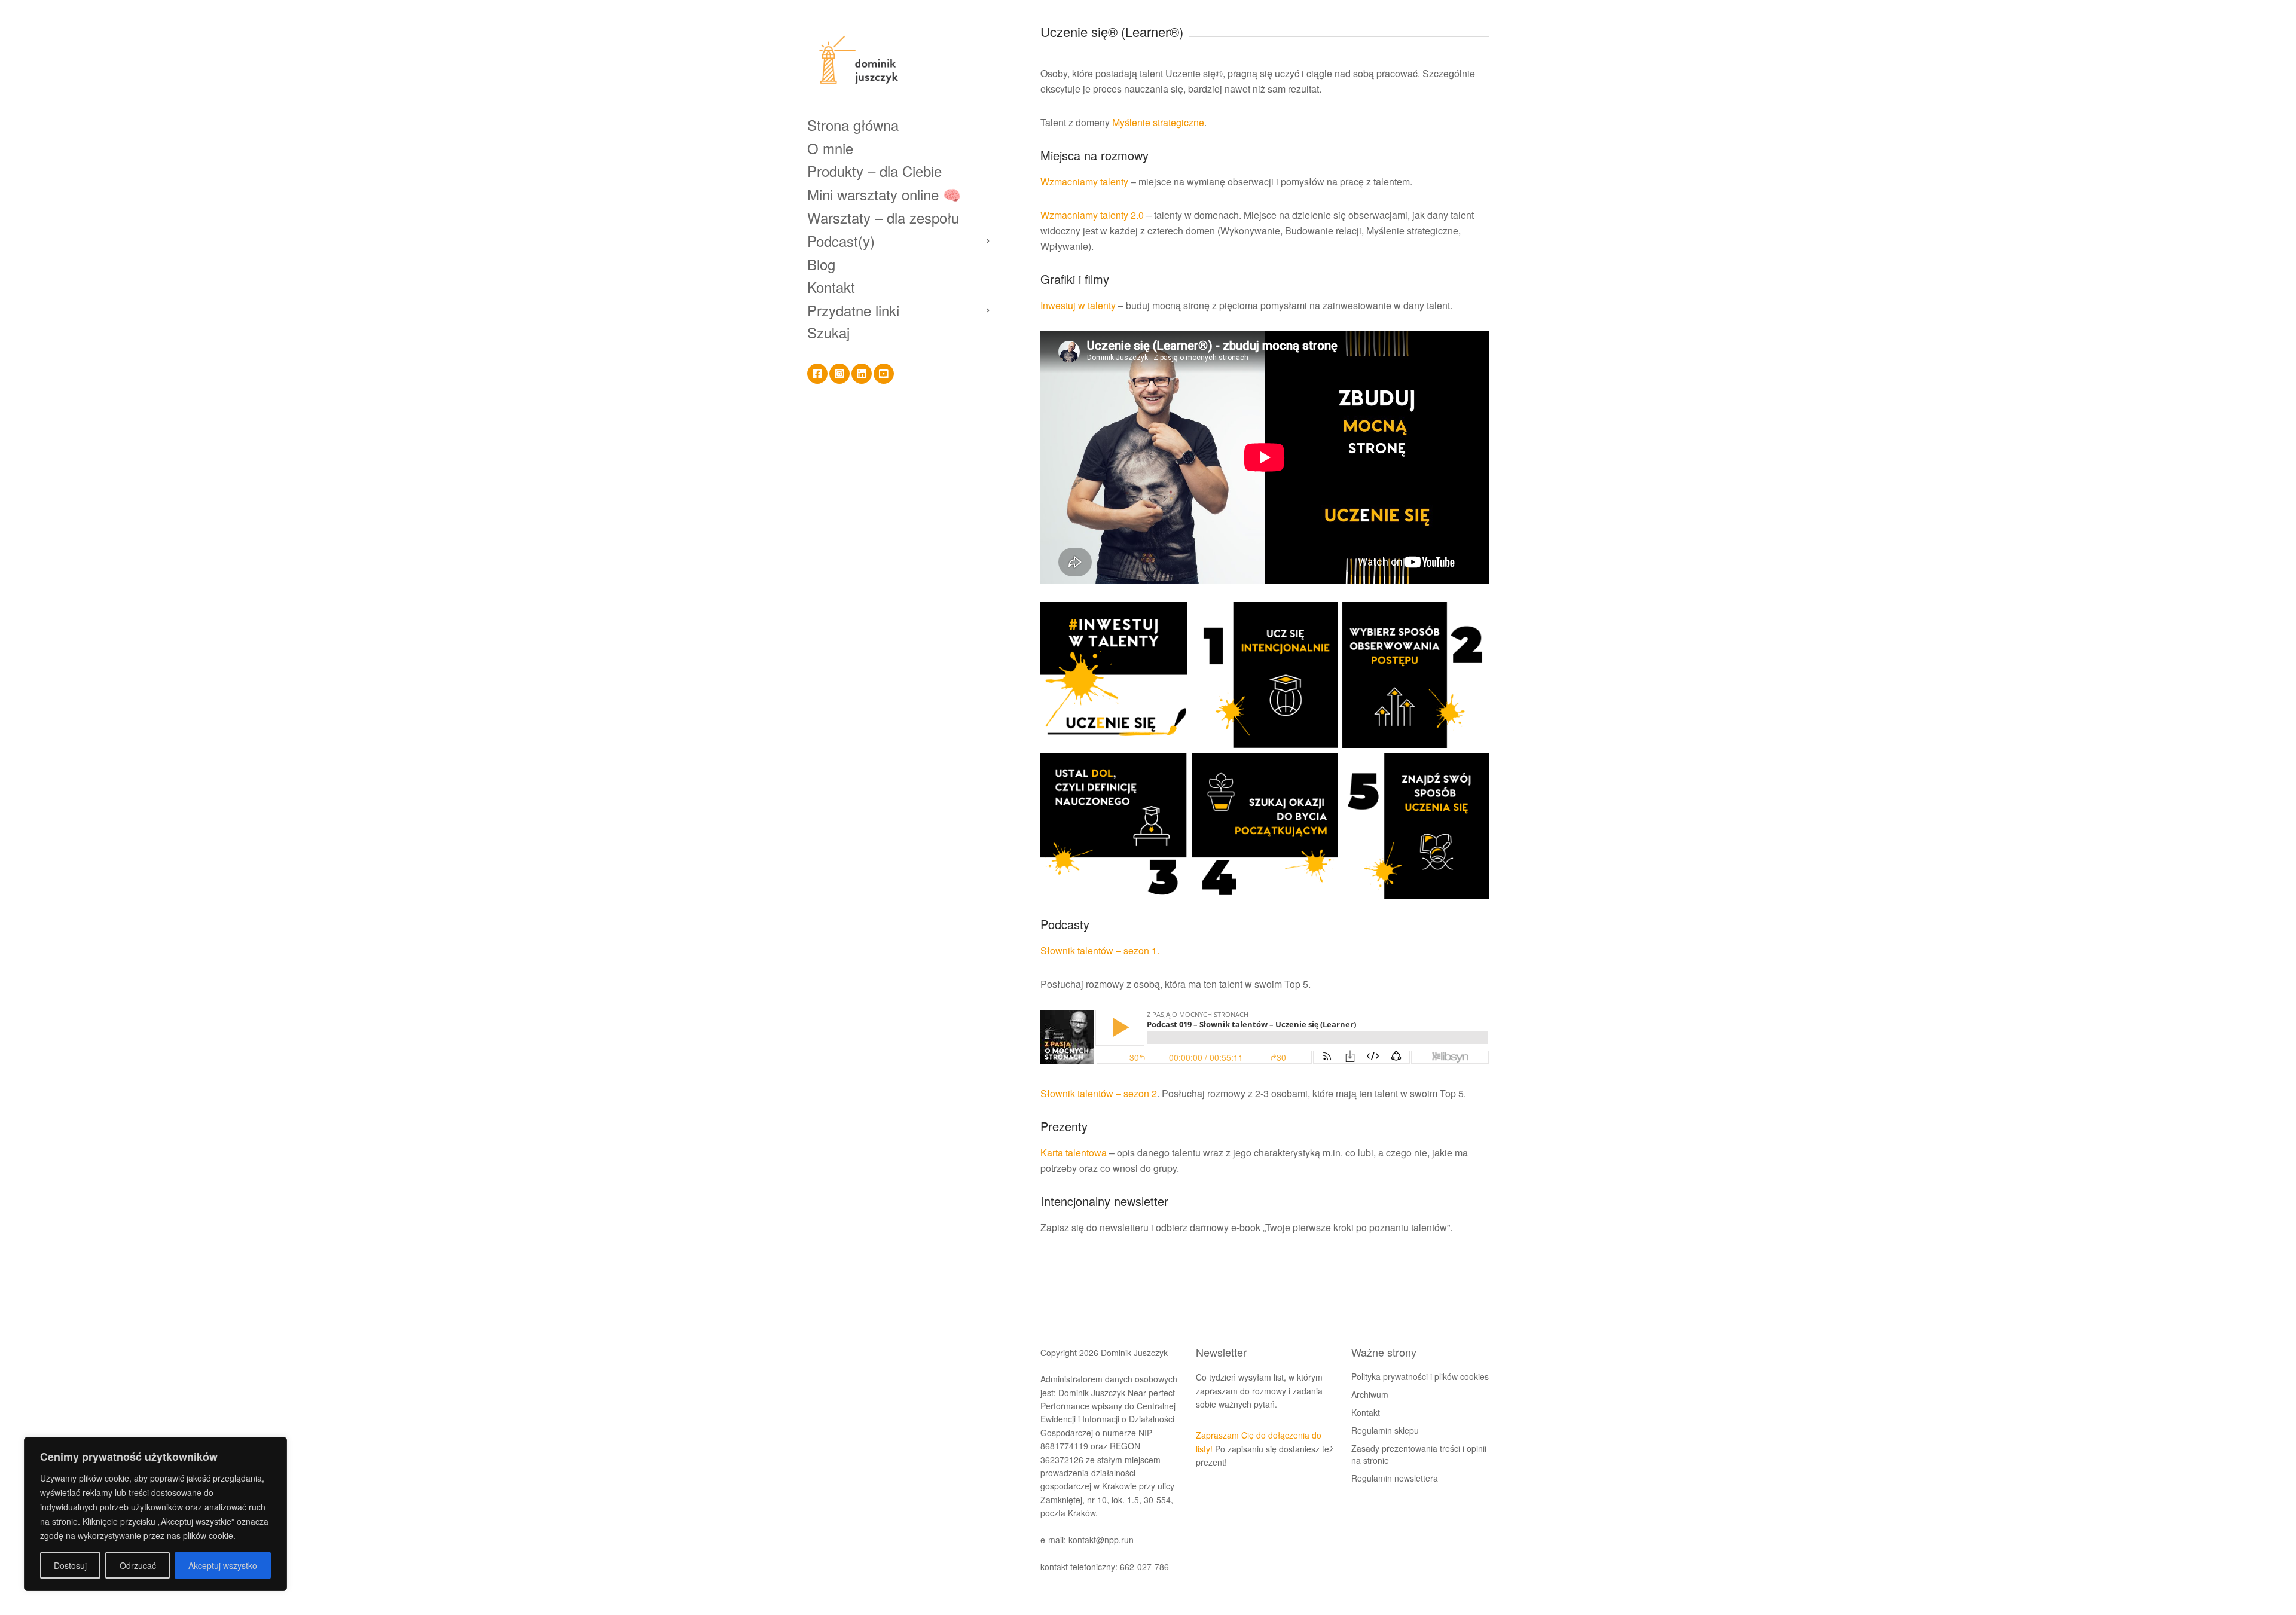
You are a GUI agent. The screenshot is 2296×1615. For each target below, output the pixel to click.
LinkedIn (862, 374)
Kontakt (831, 287)
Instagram (839, 374)
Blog (821, 264)
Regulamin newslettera (1395, 1478)
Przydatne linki (853, 310)
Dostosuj (70, 1565)
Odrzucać (138, 1565)
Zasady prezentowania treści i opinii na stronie (1419, 1454)
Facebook (817, 374)
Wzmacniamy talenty (1084, 181)
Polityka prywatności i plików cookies (1420, 1376)
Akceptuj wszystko (223, 1565)
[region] (155, 1514)
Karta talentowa (1074, 1153)
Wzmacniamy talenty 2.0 (1092, 215)
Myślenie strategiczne (1158, 122)
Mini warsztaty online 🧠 (884, 194)
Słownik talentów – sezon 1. (1100, 950)
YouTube (884, 374)
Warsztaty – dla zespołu (883, 217)
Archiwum (1370, 1394)
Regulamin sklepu (1385, 1430)
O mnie (830, 148)
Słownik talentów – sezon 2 (1099, 1093)
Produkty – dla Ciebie (874, 171)
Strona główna (853, 125)
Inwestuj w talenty (1078, 305)
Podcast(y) (841, 241)
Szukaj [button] (828, 332)
